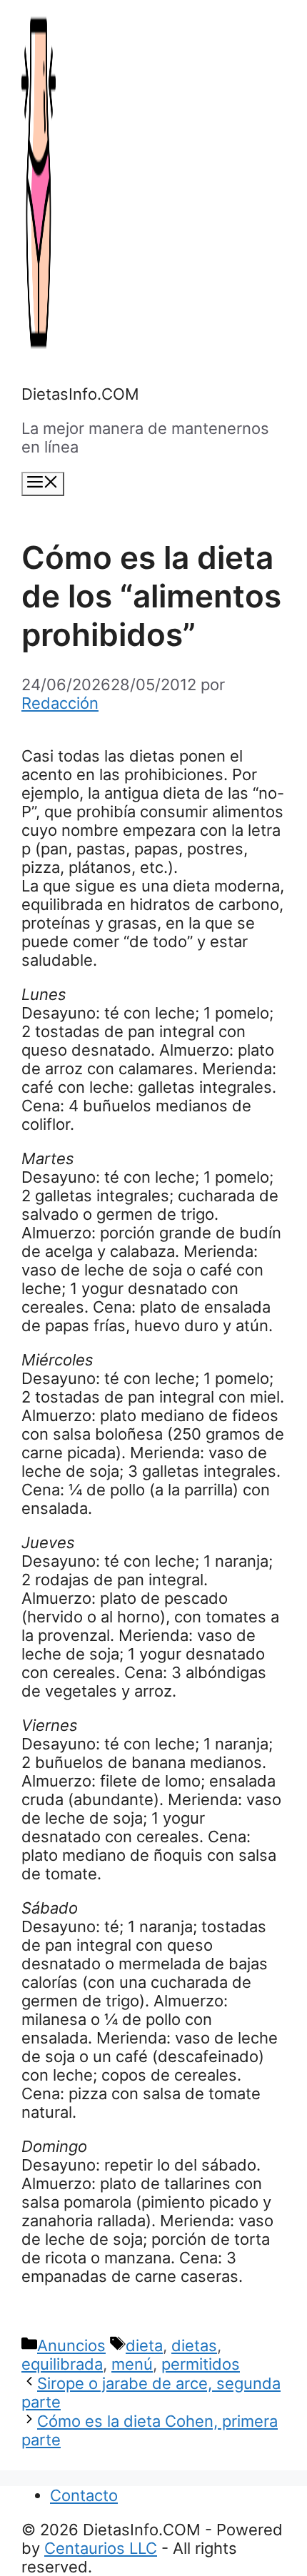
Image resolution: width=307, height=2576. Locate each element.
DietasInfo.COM (80, 394)
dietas (194, 2345)
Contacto (84, 2495)
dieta (144, 2345)
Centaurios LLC (101, 2548)
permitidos (201, 2364)
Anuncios (71, 2345)
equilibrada (62, 2364)
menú (132, 2364)
